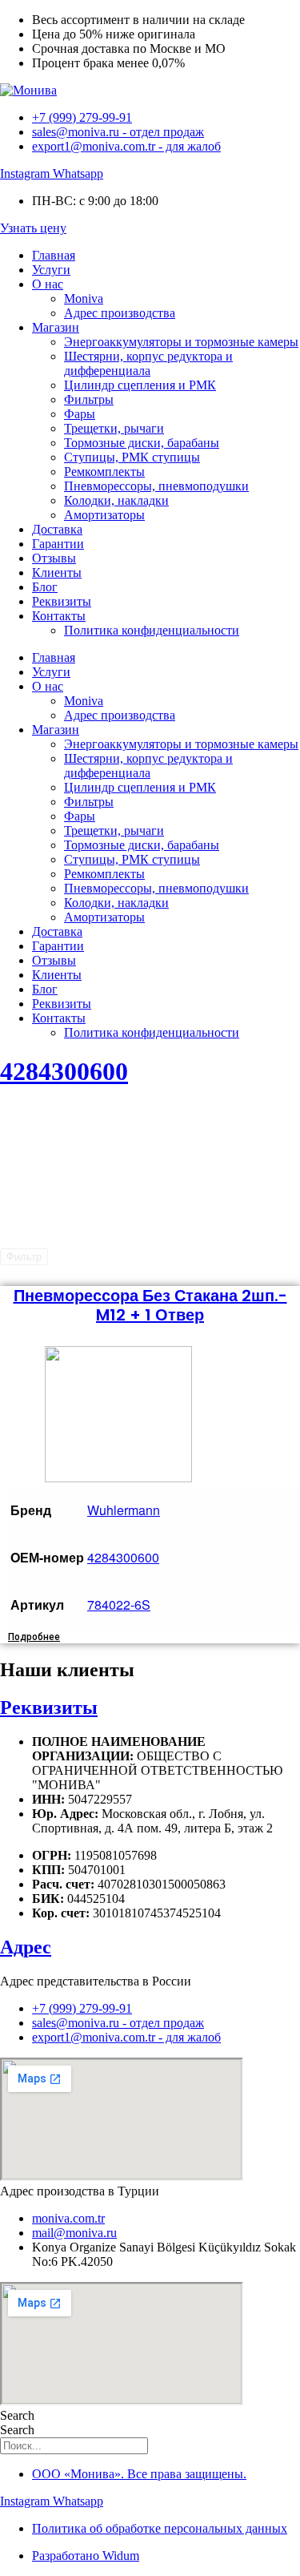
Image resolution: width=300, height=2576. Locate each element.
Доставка (57, 529)
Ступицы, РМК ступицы (132, 457)
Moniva (84, 298)
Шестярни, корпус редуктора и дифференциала (148, 363)
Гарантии (58, 544)
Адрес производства (120, 313)
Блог (45, 587)
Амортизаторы (104, 515)
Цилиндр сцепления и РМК (140, 385)
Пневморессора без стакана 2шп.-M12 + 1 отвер (150, 1305)
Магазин (56, 327)
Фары (80, 414)
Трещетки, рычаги (114, 428)
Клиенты (57, 572)
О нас (48, 284)
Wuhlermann (124, 1510)
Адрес (26, 1947)
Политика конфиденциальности (152, 630)
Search (17, 2415)
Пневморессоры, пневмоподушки (156, 486)
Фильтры (89, 399)
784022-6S (119, 1604)
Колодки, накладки (116, 500)
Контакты (59, 616)
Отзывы (54, 558)
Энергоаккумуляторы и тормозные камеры (181, 342)
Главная (54, 255)
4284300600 (64, 1071)
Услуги (51, 270)
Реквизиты (62, 601)
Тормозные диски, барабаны (142, 443)
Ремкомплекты (104, 472)
